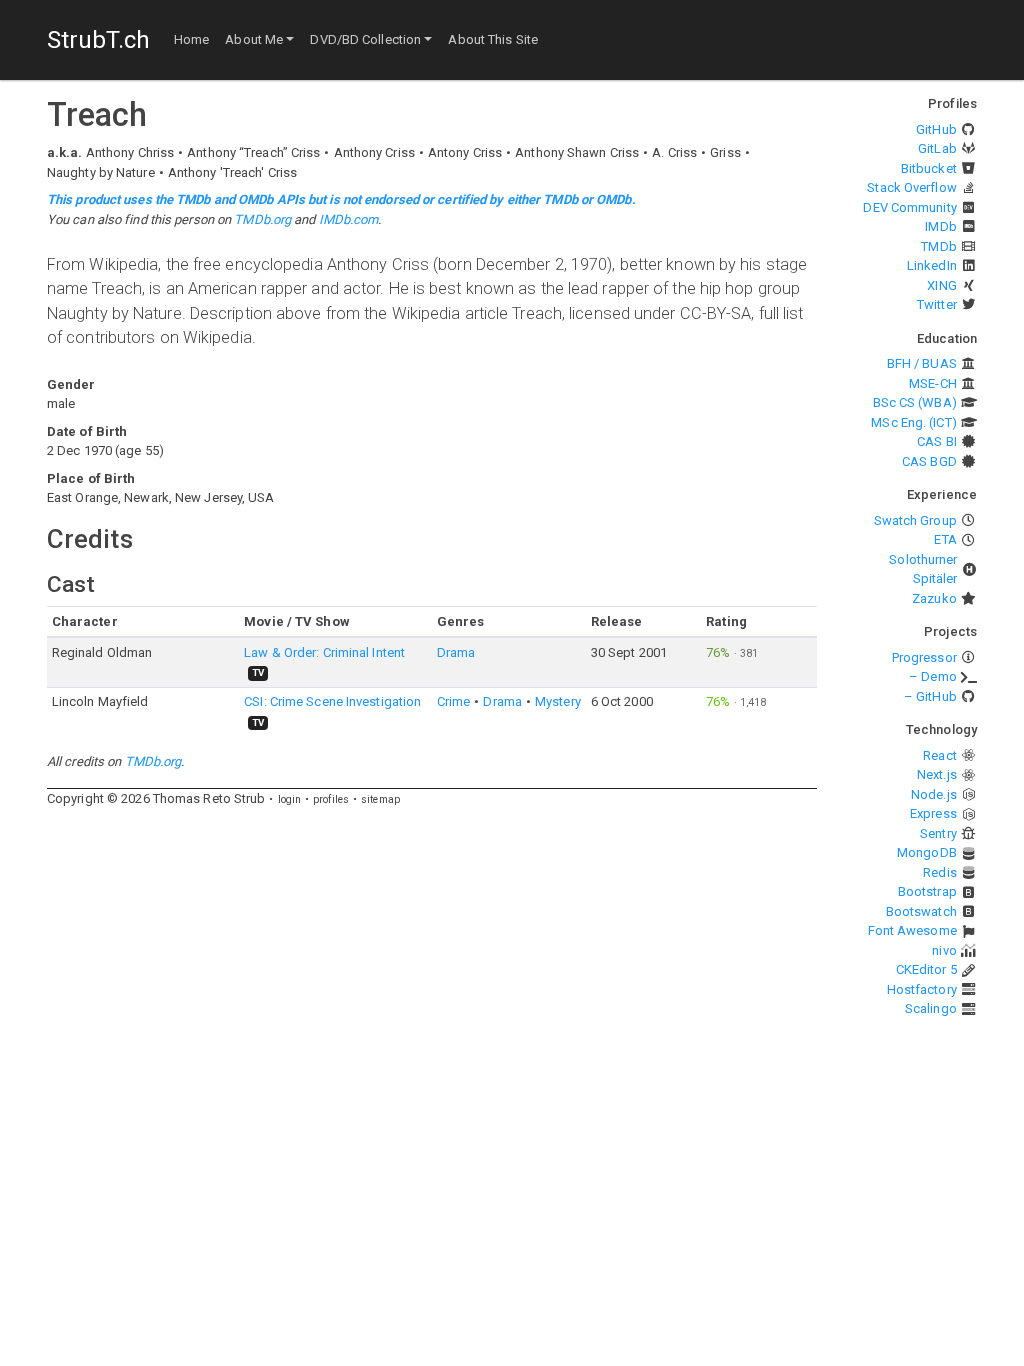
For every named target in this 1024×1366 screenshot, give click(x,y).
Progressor (924, 657)
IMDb (940, 226)
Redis (940, 872)
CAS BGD (929, 461)
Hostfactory (922, 989)
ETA (945, 539)
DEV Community (909, 207)
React (940, 755)
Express (933, 813)
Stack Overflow (911, 187)
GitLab (937, 148)
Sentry (938, 833)
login (290, 799)
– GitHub (930, 696)
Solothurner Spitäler (923, 569)
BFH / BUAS (922, 363)
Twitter (937, 304)
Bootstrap (927, 891)
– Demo (933, 676)
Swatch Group (915, 520)
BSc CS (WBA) (915, 402)
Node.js (934, 794)
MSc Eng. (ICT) (913, 422)
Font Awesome (912, 930)
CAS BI (937, 441)
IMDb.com (349, 219)
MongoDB (927, 852)
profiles (331, 799)
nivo (944, 950)
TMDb (938, 246)
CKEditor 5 (926, 969)
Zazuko (934, 598)
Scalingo (931, 1008)
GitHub (936, 129)
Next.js (937, 774)
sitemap (380, 799)
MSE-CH (933, 383)
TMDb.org (262, 219)
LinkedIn (932, 265)
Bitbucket (929, 168)
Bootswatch (921, 911)
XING (941, 285)
